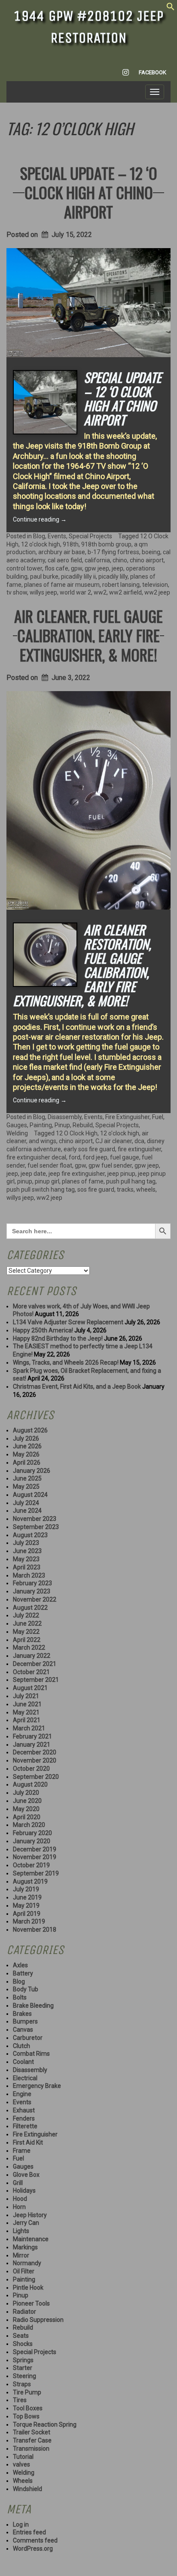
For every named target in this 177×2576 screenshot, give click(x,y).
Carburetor (28, 2038)
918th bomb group (106, 544)
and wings (43, 1141)
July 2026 (26, 1438)
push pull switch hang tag (41, 1189)
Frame (22, 2151)
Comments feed (35, 2540)
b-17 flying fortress (113, 552)
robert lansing (121, 585)
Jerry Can (26, 2223)
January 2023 (32, 1591)
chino (120, 560)
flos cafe (56, 568)
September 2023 (36, 1527)
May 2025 (26, 1487)
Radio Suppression (38, 2320)
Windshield (27, 2489)
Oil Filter (24, 2271)
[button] (171, 9)
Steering (24, 2376)
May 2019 (26, 1905)
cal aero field (65, 560)
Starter (23, 2368)
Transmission (31, 2449)
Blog (39, 536)
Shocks (23, 2344)
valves (21, 2464)
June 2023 (27, 1551)
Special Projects (90, 536)
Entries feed (29, 2532)
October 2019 (31, 1865)
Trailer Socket (32, 2432)
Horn (19, 2207)
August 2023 (30, 1535)
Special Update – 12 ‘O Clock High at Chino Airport (89, 192)
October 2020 (31, 1769)
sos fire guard (96, 1189)
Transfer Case (32, 2440)
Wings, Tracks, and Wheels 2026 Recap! (66, 1362)
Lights (21, 2231)
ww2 (100, 592)
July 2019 (26, 1889)
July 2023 (26, 1543)
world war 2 (75, 592)
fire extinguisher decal (36, 1157)
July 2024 (26, 1503)
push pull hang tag (131, 1181)
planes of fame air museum (62, 585)
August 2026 (30, 1430)
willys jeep (43, 592)
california (97, 560)
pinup (25, 1181)
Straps (22, 2384)
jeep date (33, 1174)
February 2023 (32, 1583)
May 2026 (26, 1454)
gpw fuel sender (110, 1165)
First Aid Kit (28, 2142)
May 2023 (26, 1559)
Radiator (24, 2312)
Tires (20, 2400)
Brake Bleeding (33, 2006)
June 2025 (27, 1478)
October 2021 (31, 1672)
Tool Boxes (28, 2408)
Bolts (20, 1997)
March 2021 (29, 1728)
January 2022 (32, 1656)
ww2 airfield (125, 592)
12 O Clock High (77, 1133)
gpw (76, 568)
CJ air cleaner (114, 1141)
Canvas (23, 2030)
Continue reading (40, 519)
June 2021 (27, 1704)
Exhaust (24, 2110)
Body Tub (26, 1989)
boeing (151, 552)
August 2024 (30, 1495)
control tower (24, 568)
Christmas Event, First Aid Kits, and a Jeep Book (77, 1387)
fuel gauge (125, 1157)
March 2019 (29, 1921)
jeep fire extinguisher (77, 1174)
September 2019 (36, 1873)
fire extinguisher (139, 1149)
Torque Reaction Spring (45, 2424)
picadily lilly (113, 576)
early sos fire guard (89, 1149)
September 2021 (36, 1680)
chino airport (147, 560)
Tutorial (23, 2457)
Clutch (21, 2046)
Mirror (21, 2255)
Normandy (27, 2263)
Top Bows (26, 2416)
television (155, 585)
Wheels (23, 2481)
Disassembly (65, 1117)
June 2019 (27, 1897)
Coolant (23, 2062)
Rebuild (83, 1125)
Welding (17, 1133)
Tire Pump (27, 2392)
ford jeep (95, 1157)
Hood (20, 2199)
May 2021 (26, 1712)
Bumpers (25, 2021)
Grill (18, 2183)
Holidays (24, 2191)
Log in (21, 2524)
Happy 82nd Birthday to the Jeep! (58, 1338)
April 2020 (27, 1817)
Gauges (17, 1125)
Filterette (25, 2126)
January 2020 (32, 1841)
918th (71, 544)
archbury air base (62, 552)
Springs (23, 2360)
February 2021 (32, 1736)
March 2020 (29, 1825)
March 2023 (29, 1575)
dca (139, 1141)
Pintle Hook (28, 2288)
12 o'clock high (41, 544)
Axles (20, 1965)
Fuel (158, 1117)
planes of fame (83, 1181)
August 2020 (30, 1784)
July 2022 (26, 1615)
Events (57, 536)
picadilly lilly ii (78, 576)
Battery (23, 1973)
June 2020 (27, 1801)
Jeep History (30, 2215)
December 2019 (35, 1849)
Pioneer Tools (31, 2303)
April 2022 (27, 1640)
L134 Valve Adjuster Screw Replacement (68, 1322)
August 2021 (30, 1688)
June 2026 (27, 1446)
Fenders (24, 2118)
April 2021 (27, 1720)
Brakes (22, 2014)
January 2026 (32, 1471)
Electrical (25, 2078)
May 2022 (26, 1632)
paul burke (44, 576)
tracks (125, 1189)
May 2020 (26, 1809)
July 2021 (26, 1696)
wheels (146, 1189)
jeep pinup (121, 1174)
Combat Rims (31, 2054)
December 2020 (35, 1752)
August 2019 (30, 1881)
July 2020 (26, 1793)
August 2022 (30, 1608)
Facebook (153, 72)
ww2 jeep (157, 592)
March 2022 (29, 1648)
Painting (41, 1125)
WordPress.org (33, 2549)
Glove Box (26, 2175)
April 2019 (27, 1914)
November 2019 (35, 1857)
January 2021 (32, 1745)
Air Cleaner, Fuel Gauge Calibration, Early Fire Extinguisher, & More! (88, 635)
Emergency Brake (37, 2086)
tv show (17, 592)
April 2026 (27, 1462)
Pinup (62, 1125)
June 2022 (27, 1623)
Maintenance (31, 2239)
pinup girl (47, 1181)
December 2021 (35, 1664)
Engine (22, 2094)
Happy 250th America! (43, 1330)
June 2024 (27, 1511)
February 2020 (32, 1833)
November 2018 (35, 1930)
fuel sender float (50, 1165)
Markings (25, 2247)
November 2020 (35, 1760)
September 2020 (36, 1777)
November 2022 (35, 1599)
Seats (21, 2336)
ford (75, 1157)
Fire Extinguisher (127, 1117)
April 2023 (27, 1567)
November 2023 (35, 1519)
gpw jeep (97, 568)
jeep (117, 568)
